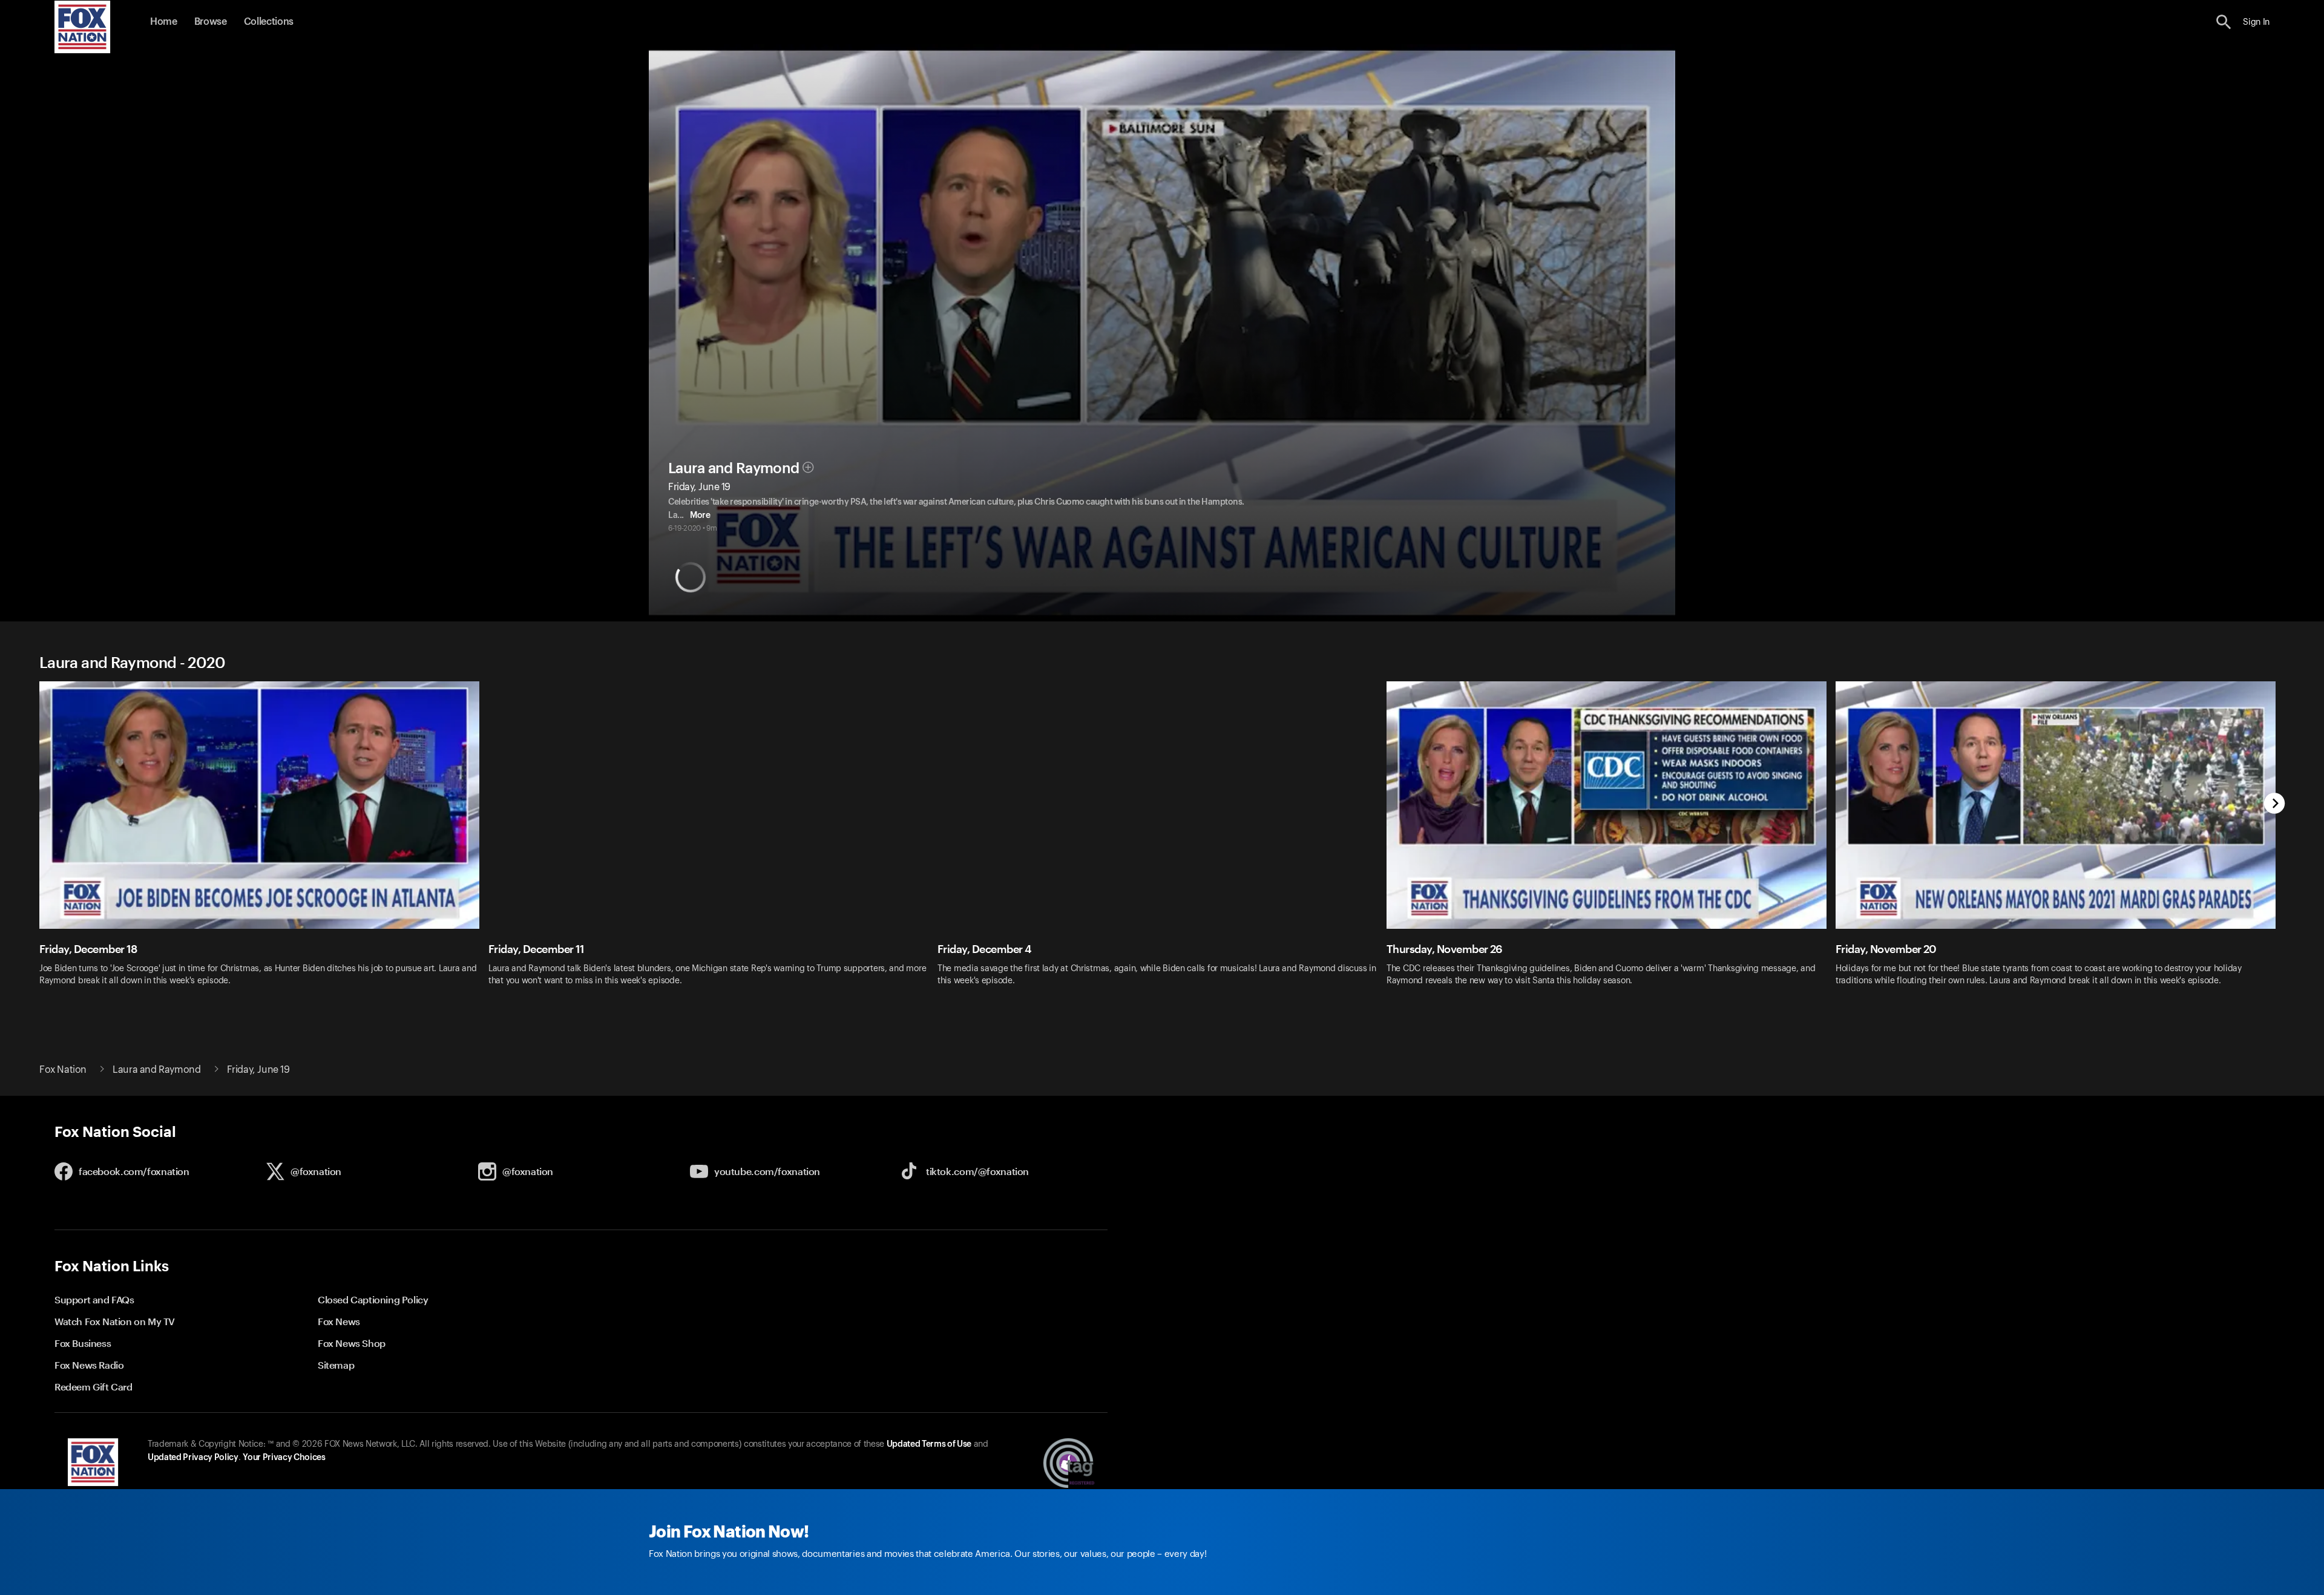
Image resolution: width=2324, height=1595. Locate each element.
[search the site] (2224, 22)
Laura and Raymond (734, 468)
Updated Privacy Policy (193, 1458)
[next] (2275, 804)
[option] (264, 841)
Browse (211, 22)
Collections (269, 22)
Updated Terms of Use (929, 1444)
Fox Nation (63, 1070)
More (700, 516)
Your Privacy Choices (284, 1458)
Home (164, 22)
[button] (2224, 22)
